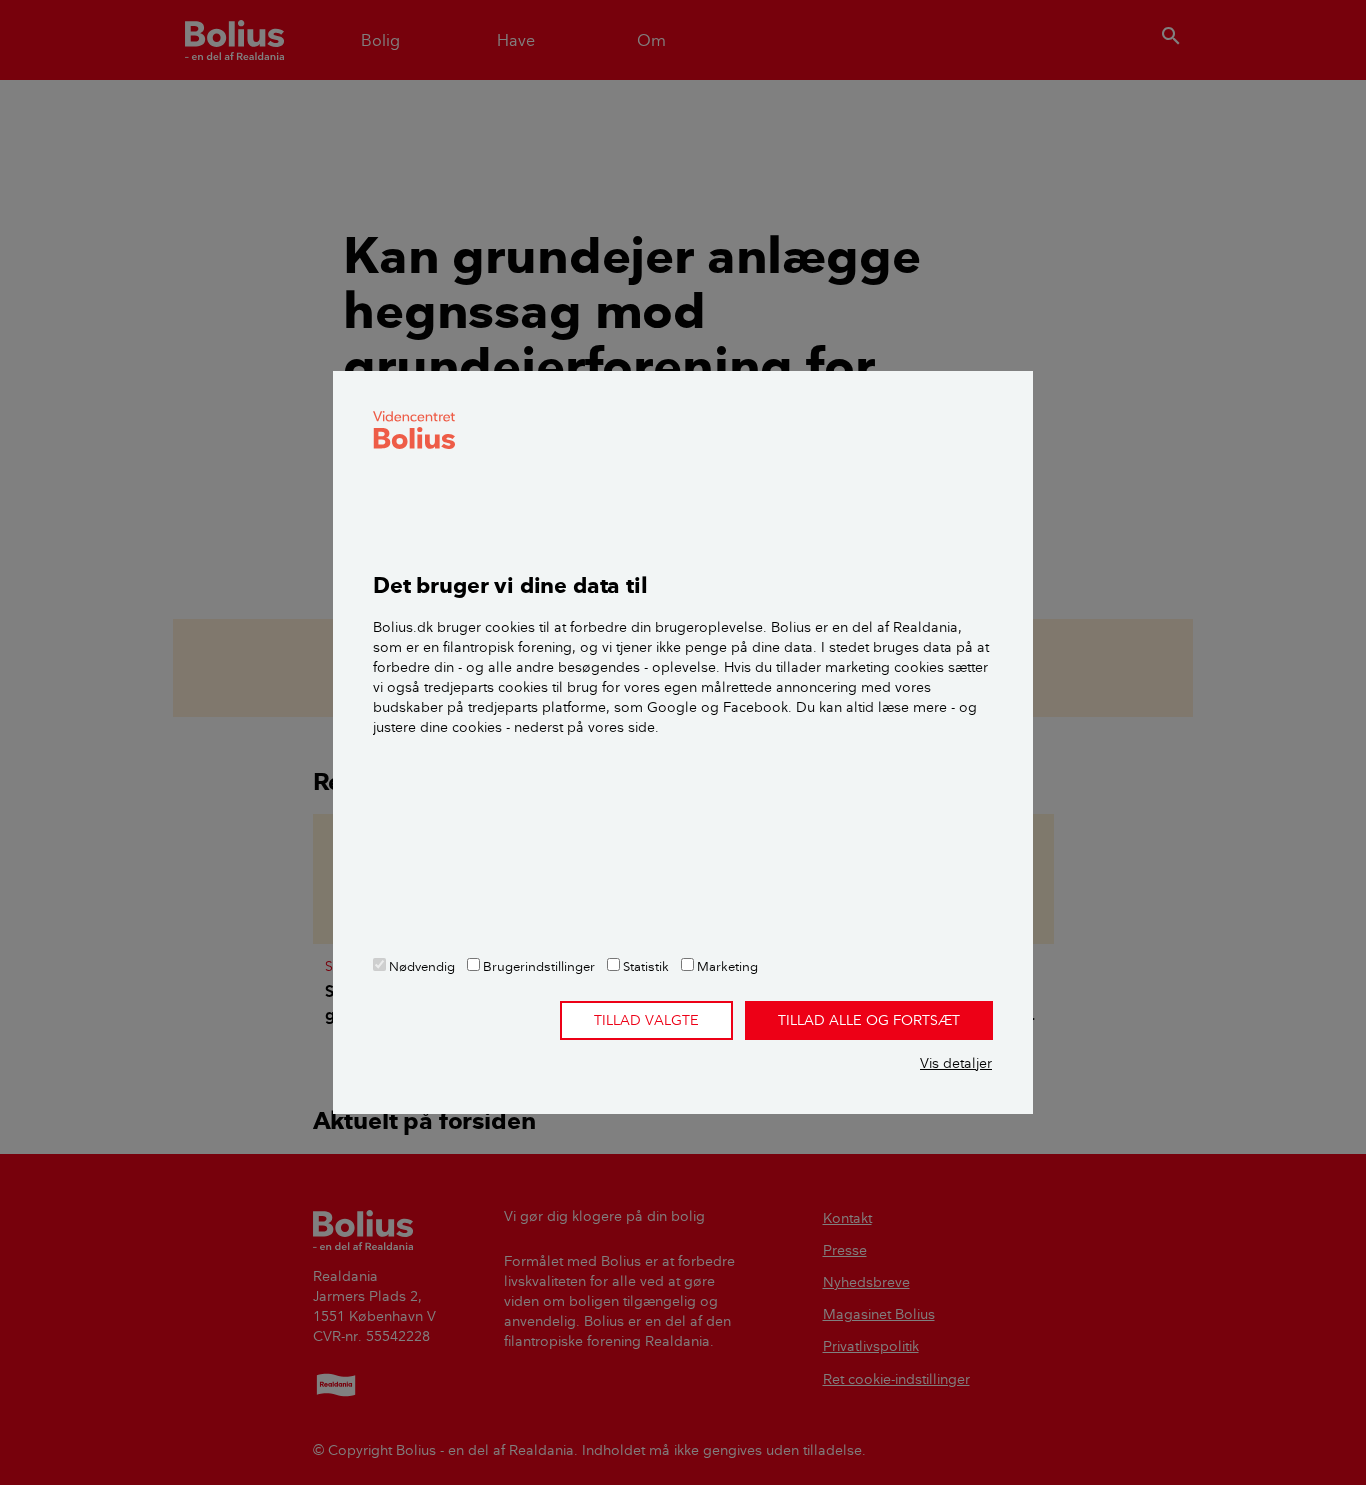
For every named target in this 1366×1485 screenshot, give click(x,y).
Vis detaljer (956, 1063)
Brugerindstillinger (537, 966)
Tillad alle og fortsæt (869, 1020)
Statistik (644, 966)
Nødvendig (420, 966)
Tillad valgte (646, 1020)
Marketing (726, 966)
